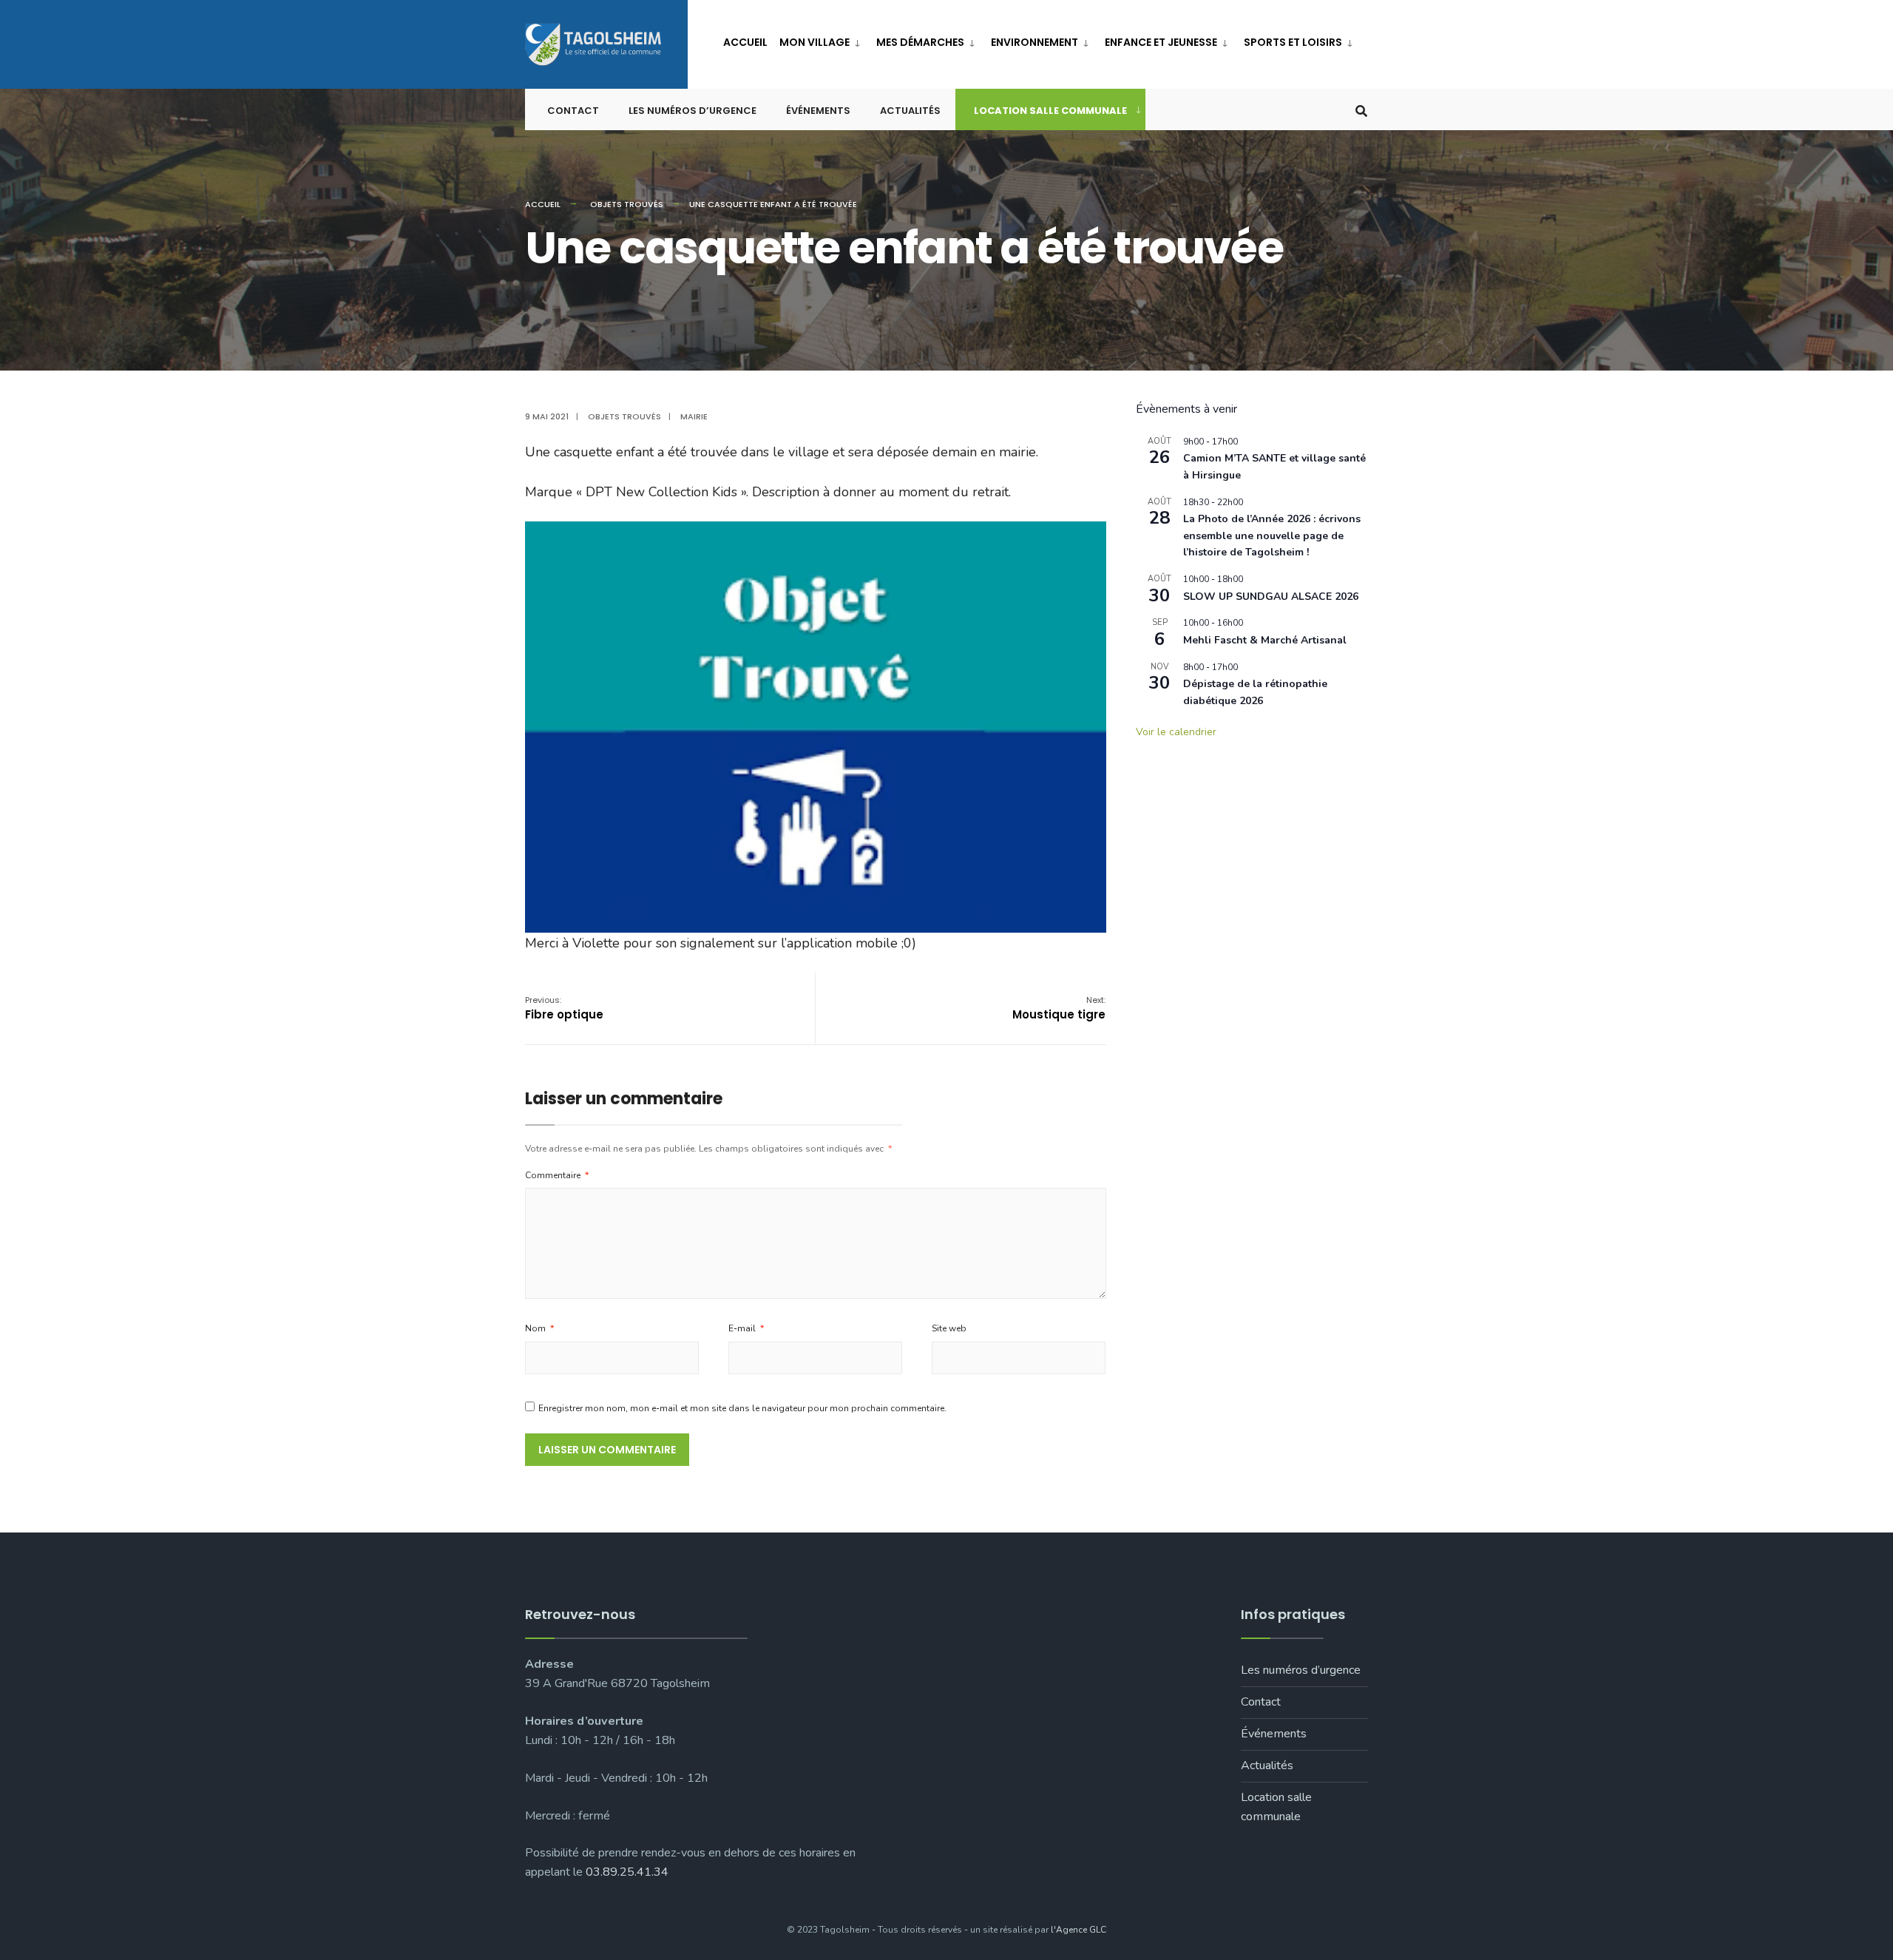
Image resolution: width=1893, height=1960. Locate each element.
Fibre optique (564, 1008)
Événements (818, 111)
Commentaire (557, 1175)
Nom (539, 1328)
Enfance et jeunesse (1161, 42)
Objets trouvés (627, 204)
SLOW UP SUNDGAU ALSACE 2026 (1271, 597)
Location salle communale (1050, 111)
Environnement (1034, 42)
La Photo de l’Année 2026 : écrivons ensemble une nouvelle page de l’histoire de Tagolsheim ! (1272, 535)
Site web (949, 1328)
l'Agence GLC (1078, 1930)
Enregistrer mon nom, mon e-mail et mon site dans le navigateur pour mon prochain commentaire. (742, 1408)
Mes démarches (920, 42)
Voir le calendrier (1176, 732)
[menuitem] (822, 40)
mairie (694, 416)
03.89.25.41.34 (627, 1872)
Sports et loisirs (1293, 42)
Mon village (815, 42)
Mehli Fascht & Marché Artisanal (1265, 640)
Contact (573, 111)
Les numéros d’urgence (692, 111)
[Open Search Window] (1361, 110)
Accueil (745, 42)
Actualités (910, 111)
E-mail (746, 1328)
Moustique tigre (1059, 1008)
